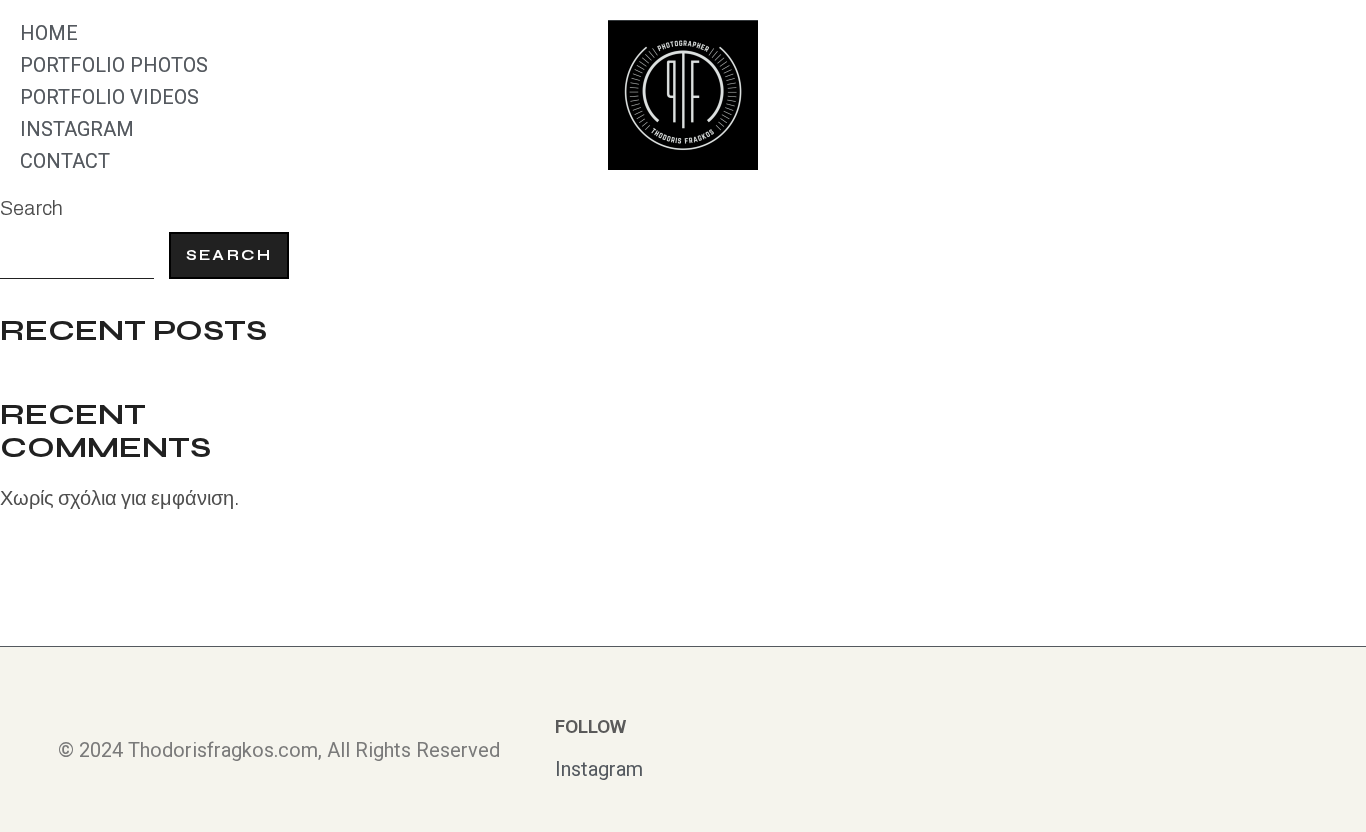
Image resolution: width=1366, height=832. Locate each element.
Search (31, 208)
